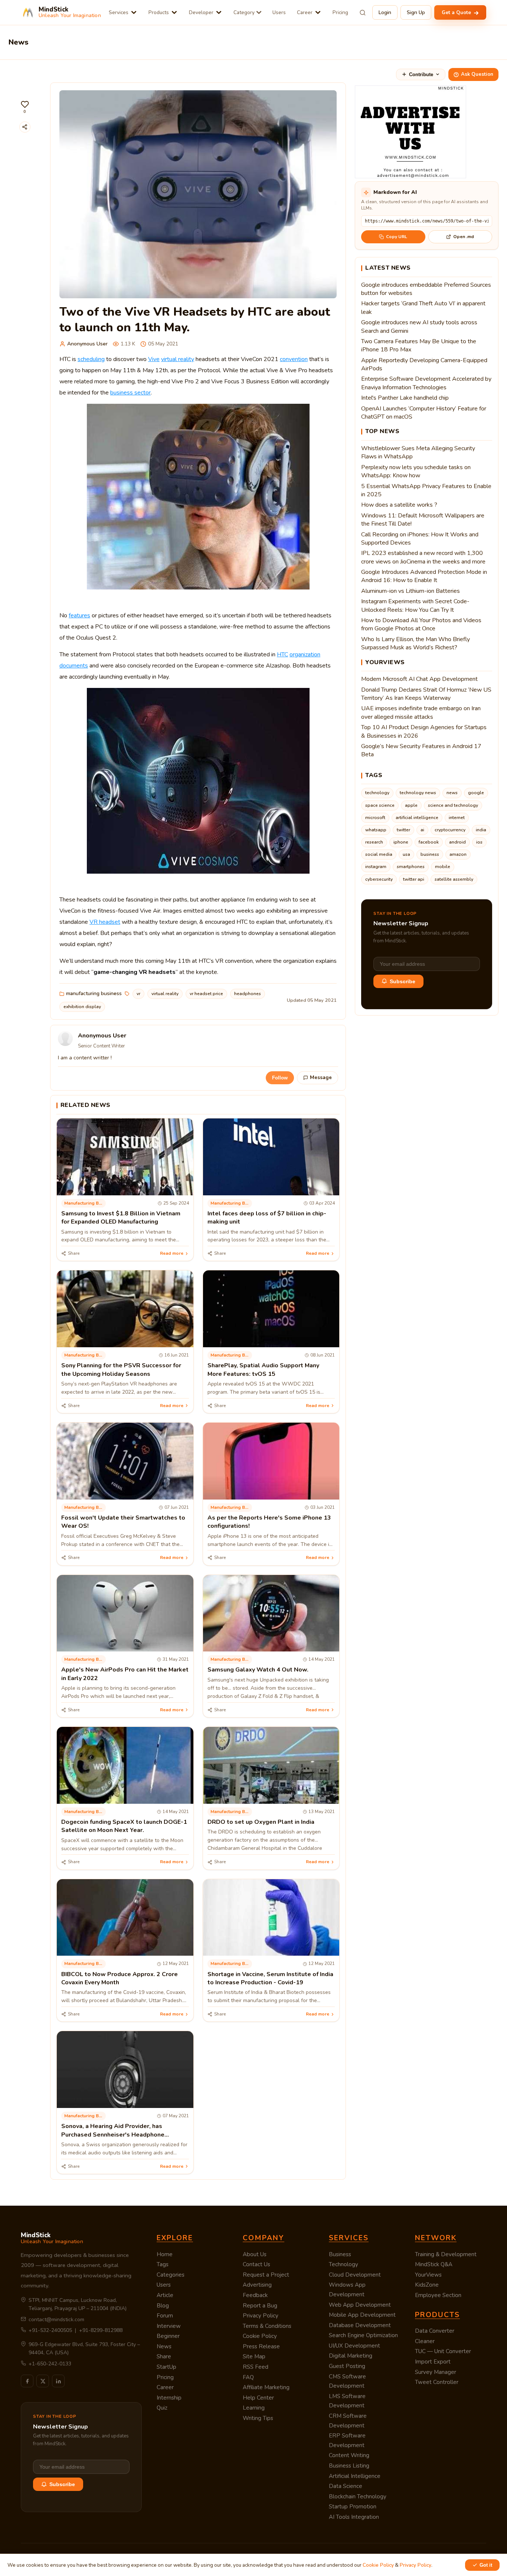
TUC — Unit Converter (443, 2351)
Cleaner (425, 2341)
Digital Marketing (351, 2356)
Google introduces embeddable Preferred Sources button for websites (426, 289)
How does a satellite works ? (399, 505)
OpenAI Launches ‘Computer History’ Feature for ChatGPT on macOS (424, 413)
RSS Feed (256, 2367)
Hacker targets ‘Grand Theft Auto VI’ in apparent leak (423, 308)
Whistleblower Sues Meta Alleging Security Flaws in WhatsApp (418, 452)
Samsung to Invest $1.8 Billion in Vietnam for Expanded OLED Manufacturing (121, 1218)
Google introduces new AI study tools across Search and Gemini (419, 327)
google (476, 793)
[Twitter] (43, 2381)
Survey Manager (436, 2372)
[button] (25, 107)
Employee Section (438, 2295)
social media (379, 854)
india (481, 830)
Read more (172, 1253)
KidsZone (427, 2285)
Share (164, 2356)
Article (165, 2295)
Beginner (168, 2336)
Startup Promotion (353, 2507)
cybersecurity (379, 879)
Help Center (258, 2398)
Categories (171, 2275)
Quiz (162, 2408)
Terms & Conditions (267, 2326)
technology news (418, 793)
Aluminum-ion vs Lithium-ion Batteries (410, 591)
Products (159, 12)
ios (479, 842)
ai (422, 830)
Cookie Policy (260, 2336)
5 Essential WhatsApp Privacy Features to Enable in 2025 (426, 490)
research (374, 842)
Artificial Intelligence (355, 2476)
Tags (163, 2264)
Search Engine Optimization (363, 2335)
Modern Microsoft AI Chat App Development (419, 679)
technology (377, 793)
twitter (403, 830)
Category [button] (244, 12)
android (457, 842)
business (430, 854)
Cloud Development (355, 2275)
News (164, 2346)
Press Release (261, 2346)
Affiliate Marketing (266, 2387)
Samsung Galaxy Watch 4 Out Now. (258, 1670)
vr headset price (206, 994)
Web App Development (360, 2305)
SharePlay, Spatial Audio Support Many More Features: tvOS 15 (263, 1370)
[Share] (25, 127)
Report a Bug (260, 2306)
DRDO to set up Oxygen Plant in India (261, 1822)
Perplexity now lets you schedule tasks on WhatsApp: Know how (416, 471)
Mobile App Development (362, 2315)
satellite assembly (454, 879)
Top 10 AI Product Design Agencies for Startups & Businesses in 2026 (424, 731)
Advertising (257, 2285)
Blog (163, 2306)
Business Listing (349, 2466)
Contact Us (256, 2264)
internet (457, 818)
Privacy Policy (261, 2316)
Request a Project (266, 2275)
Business (340, 2254)
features (79, 615)
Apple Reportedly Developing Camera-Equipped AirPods (424, 364)
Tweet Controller (437, 2382)
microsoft (375, 818)
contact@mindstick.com (56, 2320)
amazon (458, 854)
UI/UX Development (354, 2346)
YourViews (428, 2275)
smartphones (411, 867)
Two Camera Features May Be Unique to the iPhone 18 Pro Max (419, 345)
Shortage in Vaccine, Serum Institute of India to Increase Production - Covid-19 (270, 1978)
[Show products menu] (174, 12)
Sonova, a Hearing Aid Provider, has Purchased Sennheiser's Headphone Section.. (113, 2135)
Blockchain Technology (358, 2497)
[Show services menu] (134, 12)
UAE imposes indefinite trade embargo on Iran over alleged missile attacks (421, 712)
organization (305, 654)
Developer (201, 12)
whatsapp (376, 830)
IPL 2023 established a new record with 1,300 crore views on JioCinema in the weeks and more (423, 557)
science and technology (453, 805)
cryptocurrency (450, 830)
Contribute (421, 74)
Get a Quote (457, 12)
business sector (130, 393)
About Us (255, 2254)
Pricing (340, 12)
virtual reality (178, 359)
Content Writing (349, 2455)
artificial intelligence (417, 818)
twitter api (414, 879)
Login (385, 12)
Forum (165, 2316)
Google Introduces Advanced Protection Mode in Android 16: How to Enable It (424, 576)
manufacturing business (94, 993)
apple (411, 805)
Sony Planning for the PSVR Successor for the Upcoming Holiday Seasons (121, 1370)
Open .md (464, 237)
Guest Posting (347, 2366)
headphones (248, 994)
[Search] (363, 13)
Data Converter (435, 2331)
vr (138, 994)
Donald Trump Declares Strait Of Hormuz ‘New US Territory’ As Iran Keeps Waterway (426, 694)
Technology (344, 2264)
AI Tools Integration (354, 2517)
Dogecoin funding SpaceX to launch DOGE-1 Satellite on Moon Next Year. (124, 1826)
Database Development (360, 2325)
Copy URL (397, 237)
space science (380, 805)
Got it (486, 2565)
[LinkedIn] (58, 2381)
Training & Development (446, 2254)
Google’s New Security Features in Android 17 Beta (421, 750)
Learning (254, 2408)
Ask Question (477, 74)
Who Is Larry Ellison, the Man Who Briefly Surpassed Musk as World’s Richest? (416, 643)
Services (119, 12)
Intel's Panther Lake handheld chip (405, 398)
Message (321, 1078)
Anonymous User (87, 344)
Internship (169, 2398)
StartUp (166, 2367)
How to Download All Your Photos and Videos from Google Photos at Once (421, 624)
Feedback (255, 2295)
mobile (443, 867)
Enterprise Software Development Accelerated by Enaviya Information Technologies (426, 383)
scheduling (91, 359)
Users (279, 12)
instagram (376, 867)
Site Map (254, 2356)
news (452, 793)
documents (74, 666)
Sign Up (416, 12)
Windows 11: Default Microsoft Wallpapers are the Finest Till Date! (423, 520)
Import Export (433, 2362)
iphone (401, 842)
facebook (429, 842)
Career (305, 12)
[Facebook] (27, 2381)
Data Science (346, 2486)
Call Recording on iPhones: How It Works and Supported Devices (420, 539)
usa (406, 854)
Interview (169, 2326)
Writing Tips (258, 2418)
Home (165, 2254)
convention (294, 359)
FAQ (248, 2377)
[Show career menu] (318, 12)
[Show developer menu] (219, 12)
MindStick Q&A (434, 2264)
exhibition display (82, 1007)
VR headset (105, 922)
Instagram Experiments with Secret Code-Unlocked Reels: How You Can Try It (415, 605)
